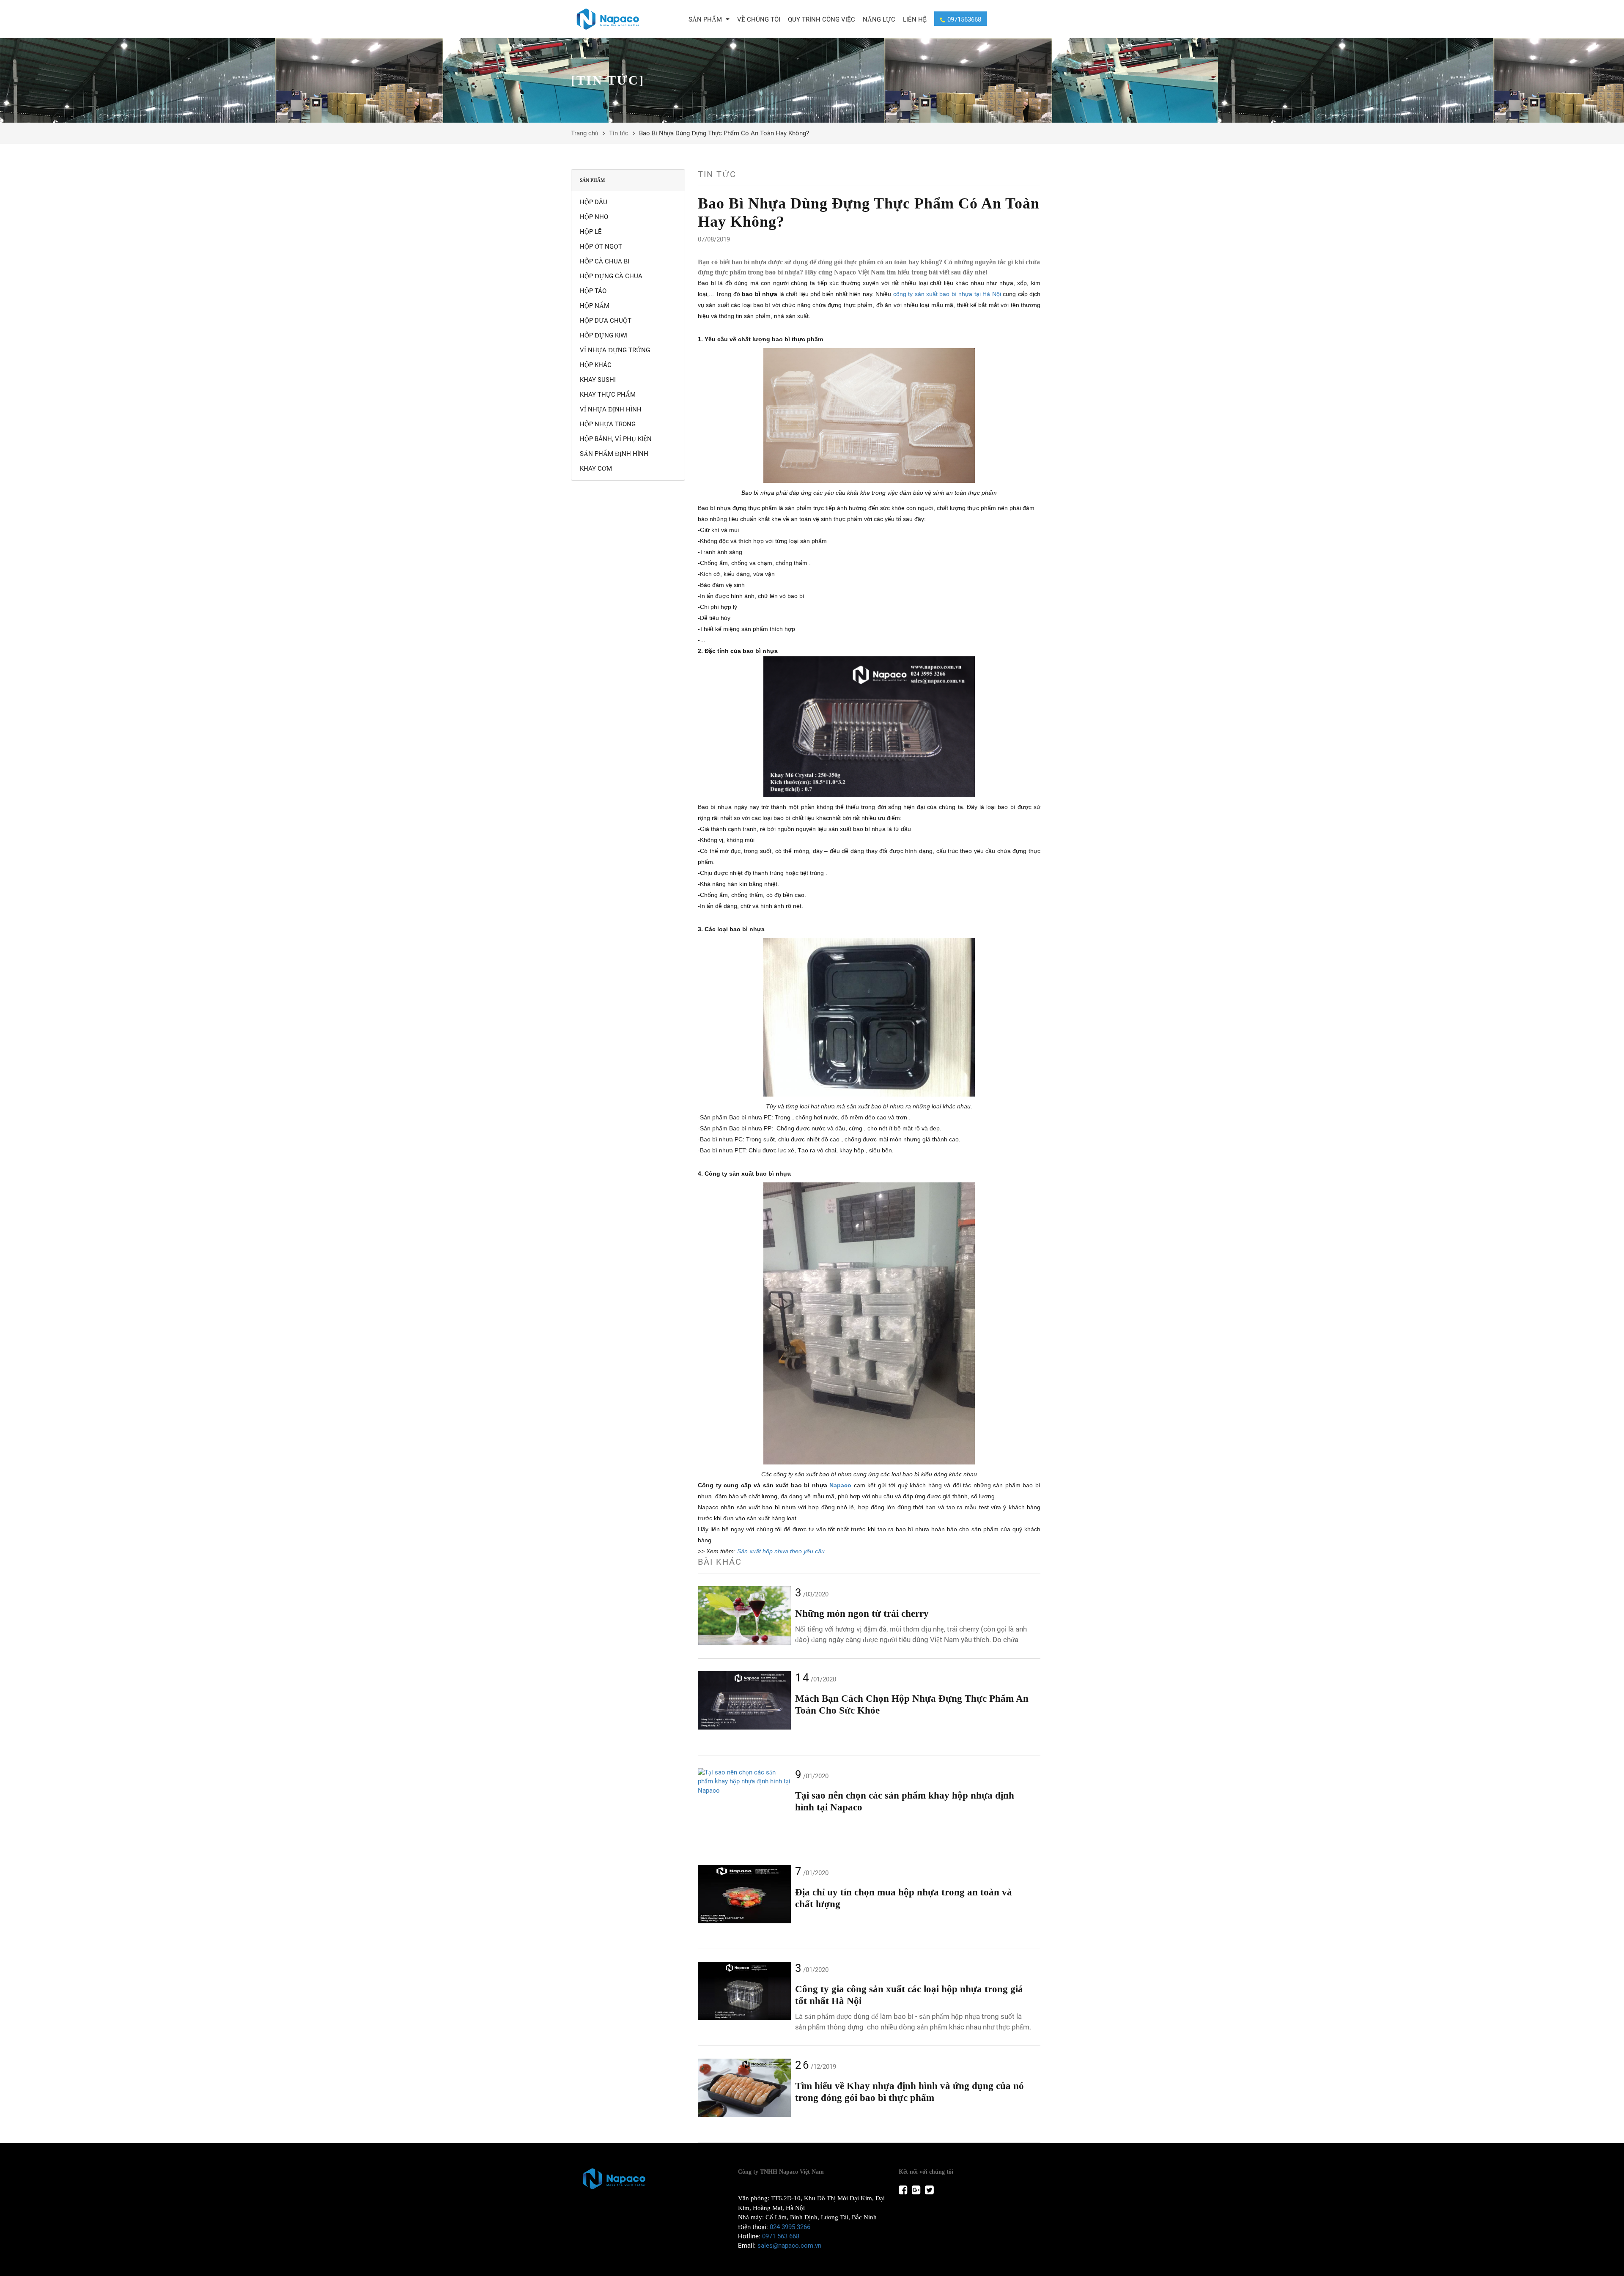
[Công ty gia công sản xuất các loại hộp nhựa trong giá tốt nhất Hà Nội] (744, 1991)
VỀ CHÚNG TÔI (759, 19)
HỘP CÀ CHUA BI (605, 261)
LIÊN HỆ (915, 19)
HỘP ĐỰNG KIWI (604, 335)
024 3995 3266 (790, 2227)
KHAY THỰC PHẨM (608, 395)
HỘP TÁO (593, 291)
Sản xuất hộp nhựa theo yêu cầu (781, 1551)
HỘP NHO (594, 217)
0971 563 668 (781, 2236)
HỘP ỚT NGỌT (601, 247)
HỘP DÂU (594, 202)
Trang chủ (585, 133)
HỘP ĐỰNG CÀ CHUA (611, 276)
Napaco (840, 1485)
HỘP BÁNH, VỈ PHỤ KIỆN (616, 439)
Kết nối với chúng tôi (926, 2172)
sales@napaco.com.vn (789, 2246)
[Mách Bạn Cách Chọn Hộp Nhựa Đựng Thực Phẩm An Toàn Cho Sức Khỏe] (744, 1700)
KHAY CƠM (596, 469)
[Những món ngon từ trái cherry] (744, 1615)
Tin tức (619, 133)
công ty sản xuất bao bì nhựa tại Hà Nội (947, 294)
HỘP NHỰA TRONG (608, 424)
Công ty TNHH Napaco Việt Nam (781, 2172)
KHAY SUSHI (598, 380)
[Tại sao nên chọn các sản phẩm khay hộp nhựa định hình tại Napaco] (744, 1782)
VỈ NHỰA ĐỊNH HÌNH (611, 409)
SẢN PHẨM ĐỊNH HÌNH (614, 454)
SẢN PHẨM (706, 19)
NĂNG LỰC (879, 19)
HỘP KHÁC (596, 365)
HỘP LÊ (591, 232)
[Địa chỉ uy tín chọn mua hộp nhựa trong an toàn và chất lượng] (744, 1894)
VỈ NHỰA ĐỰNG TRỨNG (615, 350)
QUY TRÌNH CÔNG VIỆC (822, 19)
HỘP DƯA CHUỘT (606, 321)
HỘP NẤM (595, 306)
